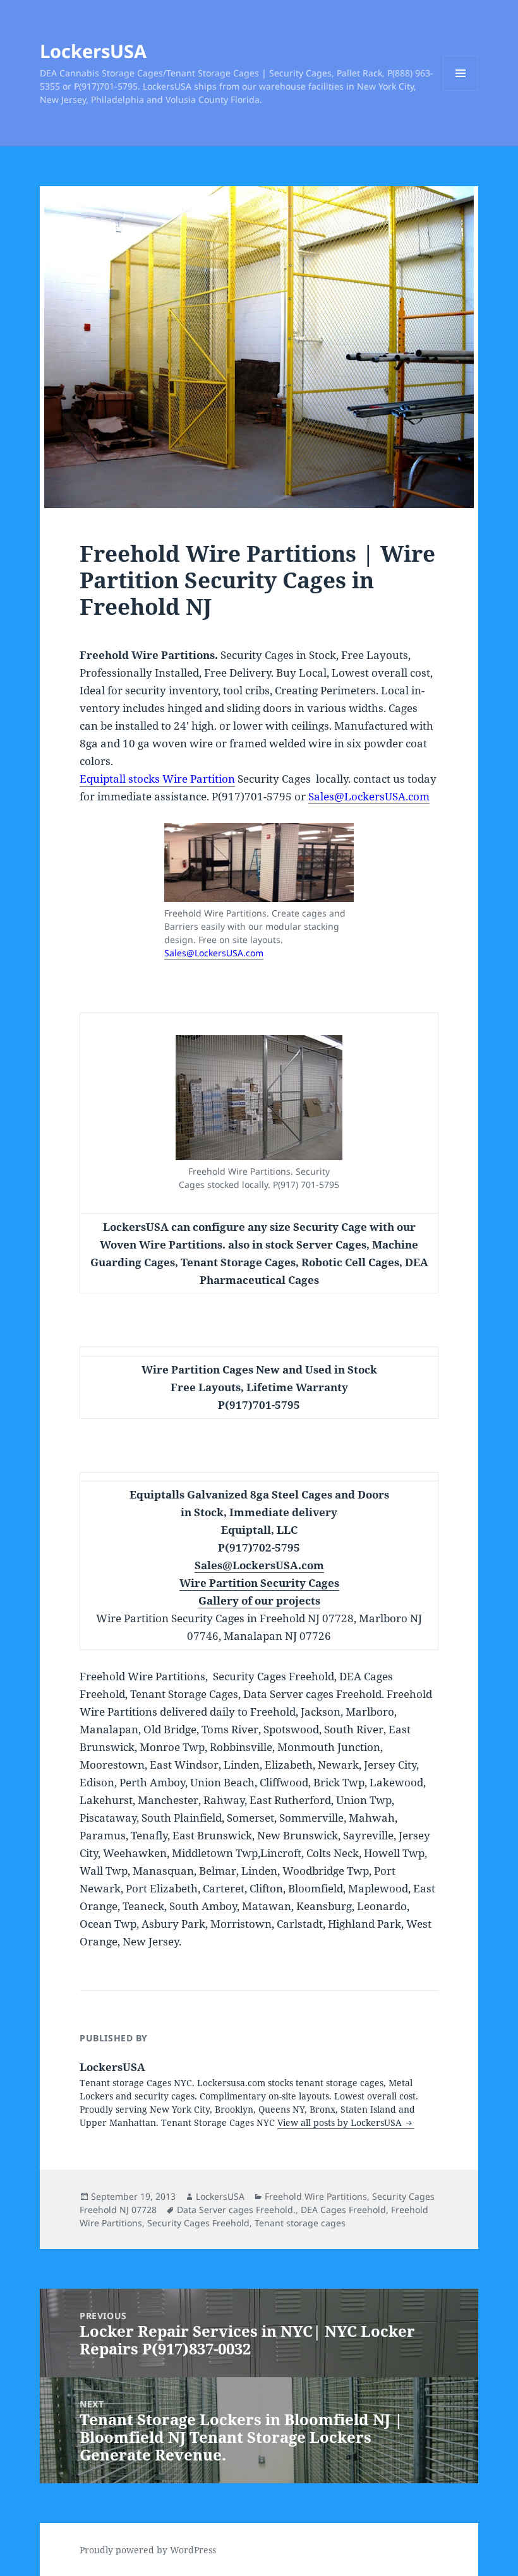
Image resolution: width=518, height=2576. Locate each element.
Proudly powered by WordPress (148, 2550)
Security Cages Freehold (198, 2223)
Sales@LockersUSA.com (369, 796)
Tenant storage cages (300, 2223)
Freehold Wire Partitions (316, 2196)
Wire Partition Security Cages (259, 1583)
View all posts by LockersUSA (341, 2122)
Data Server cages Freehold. (236, 2210)
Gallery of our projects (259, 1600)
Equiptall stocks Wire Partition (157, 779)
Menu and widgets (461, 91)
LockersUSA (93, 51)
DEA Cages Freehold (343, 2210)
